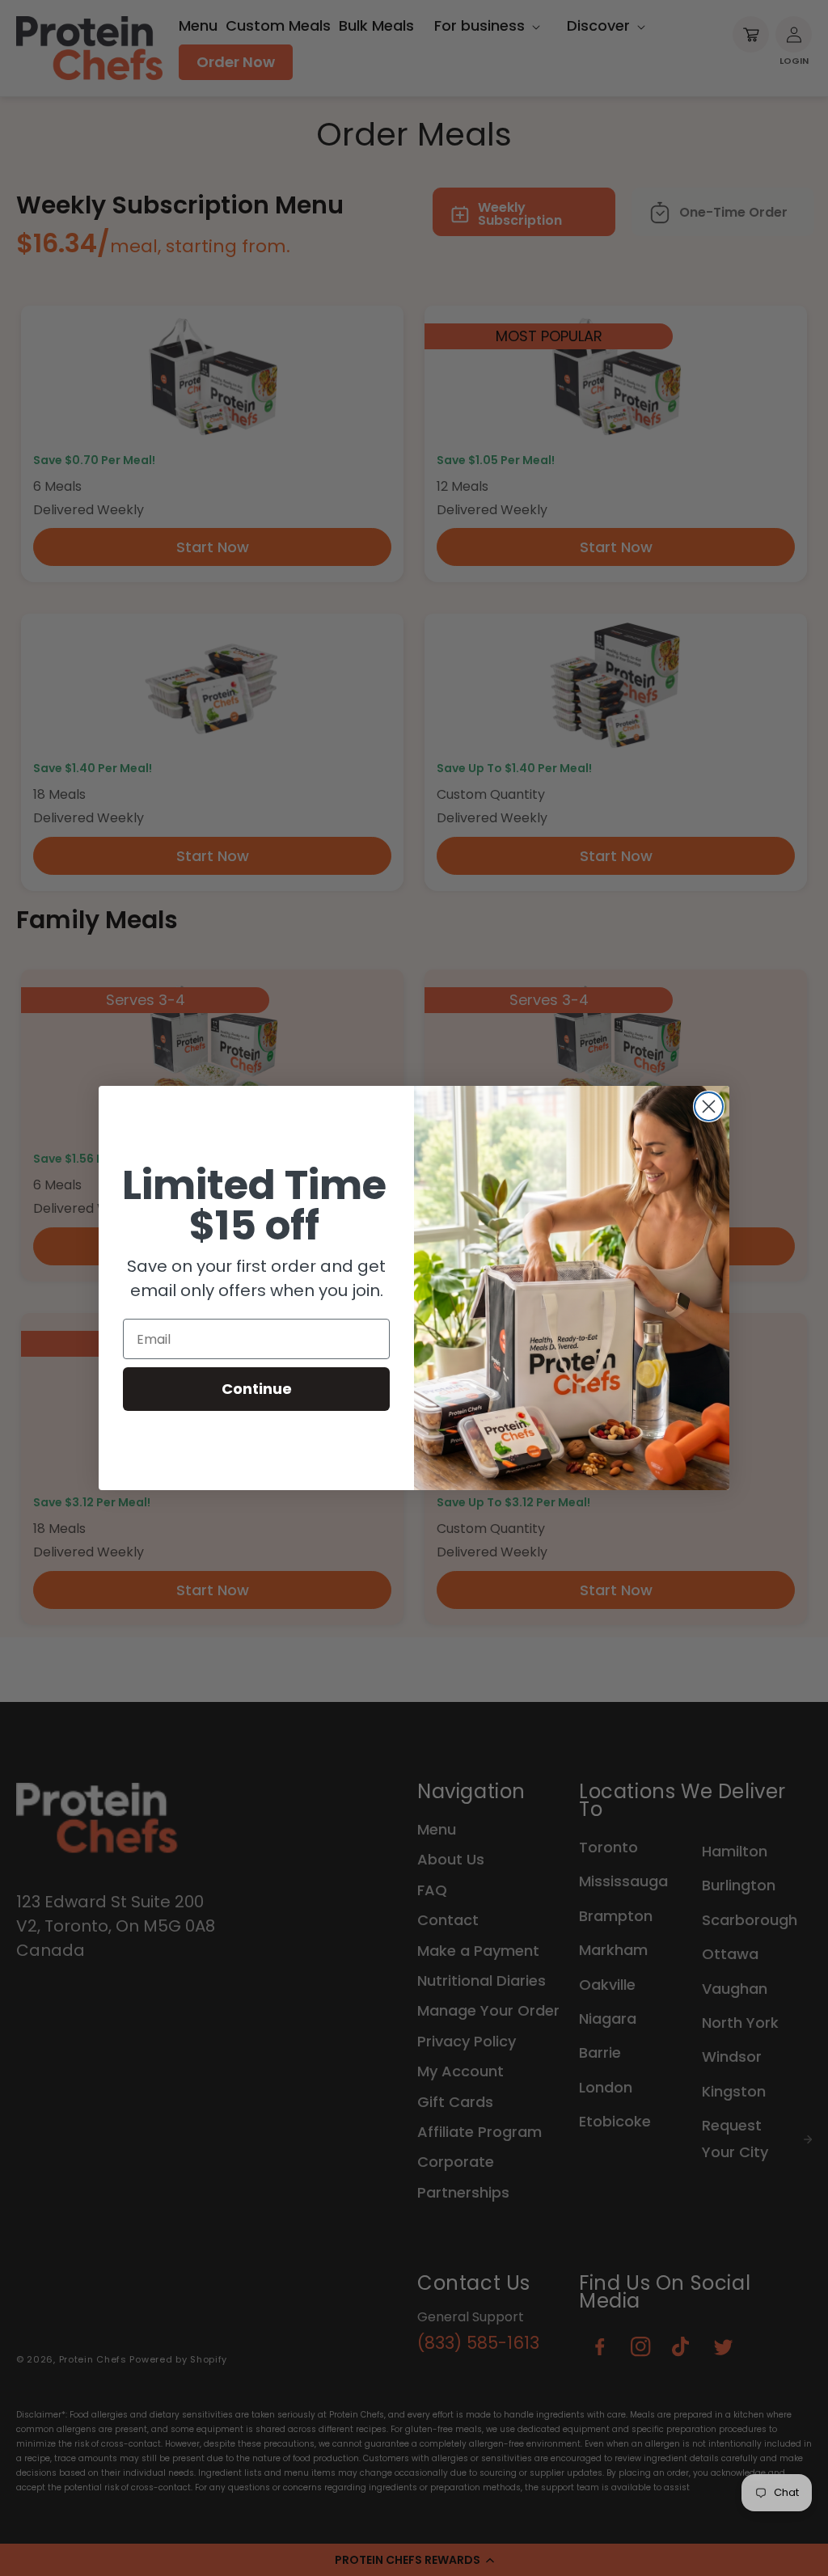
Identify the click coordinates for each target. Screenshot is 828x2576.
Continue (257, 1389)
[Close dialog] (709, 1106)
